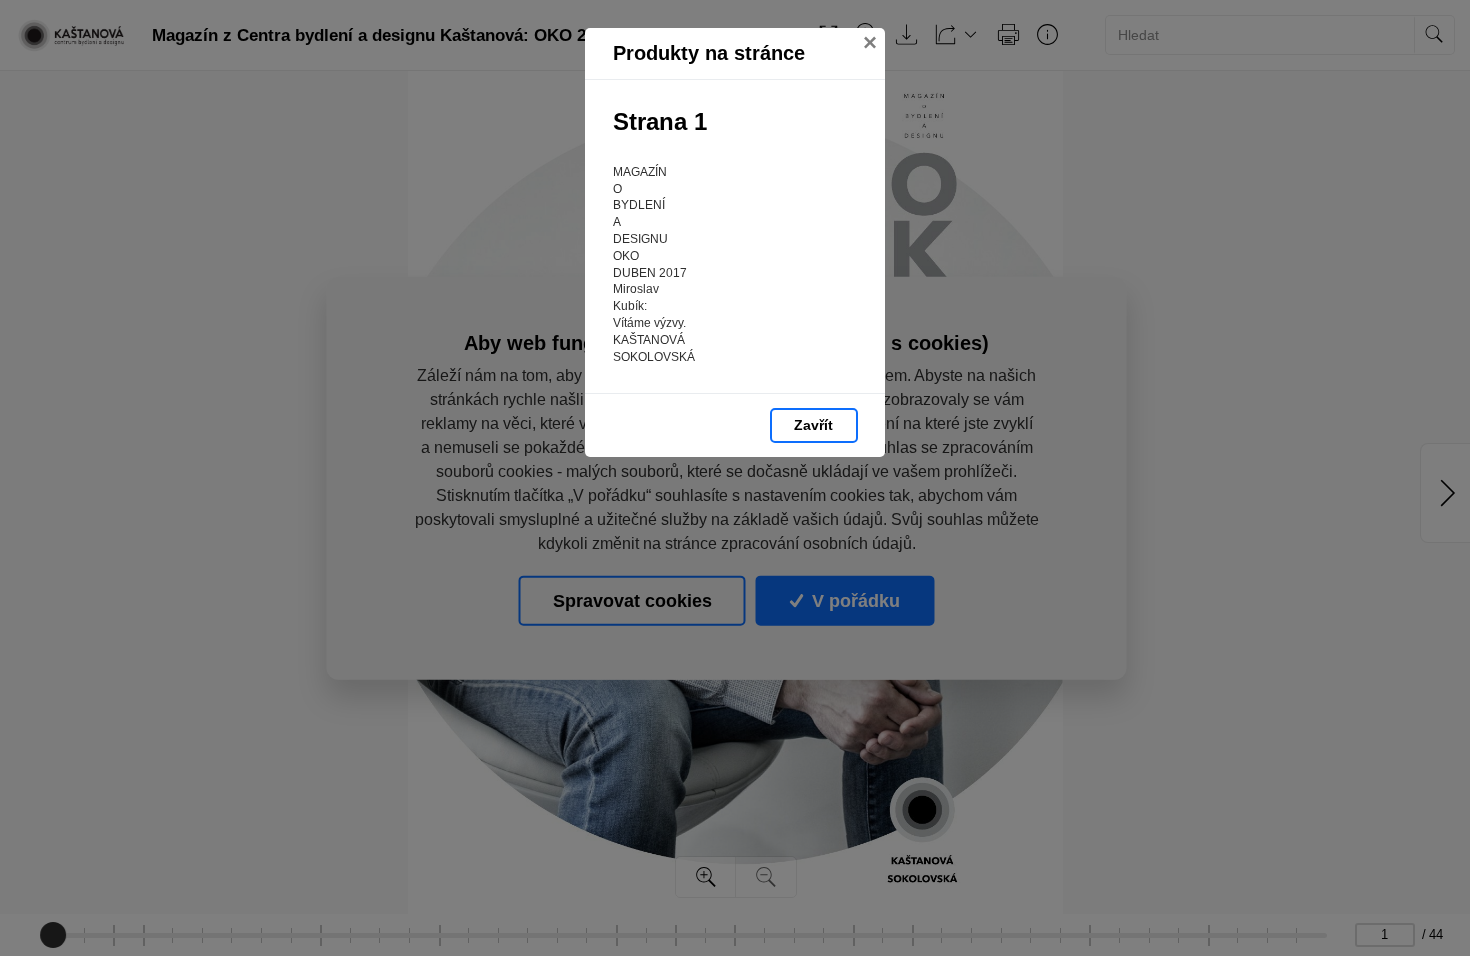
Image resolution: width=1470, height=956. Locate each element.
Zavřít (813, 425)
